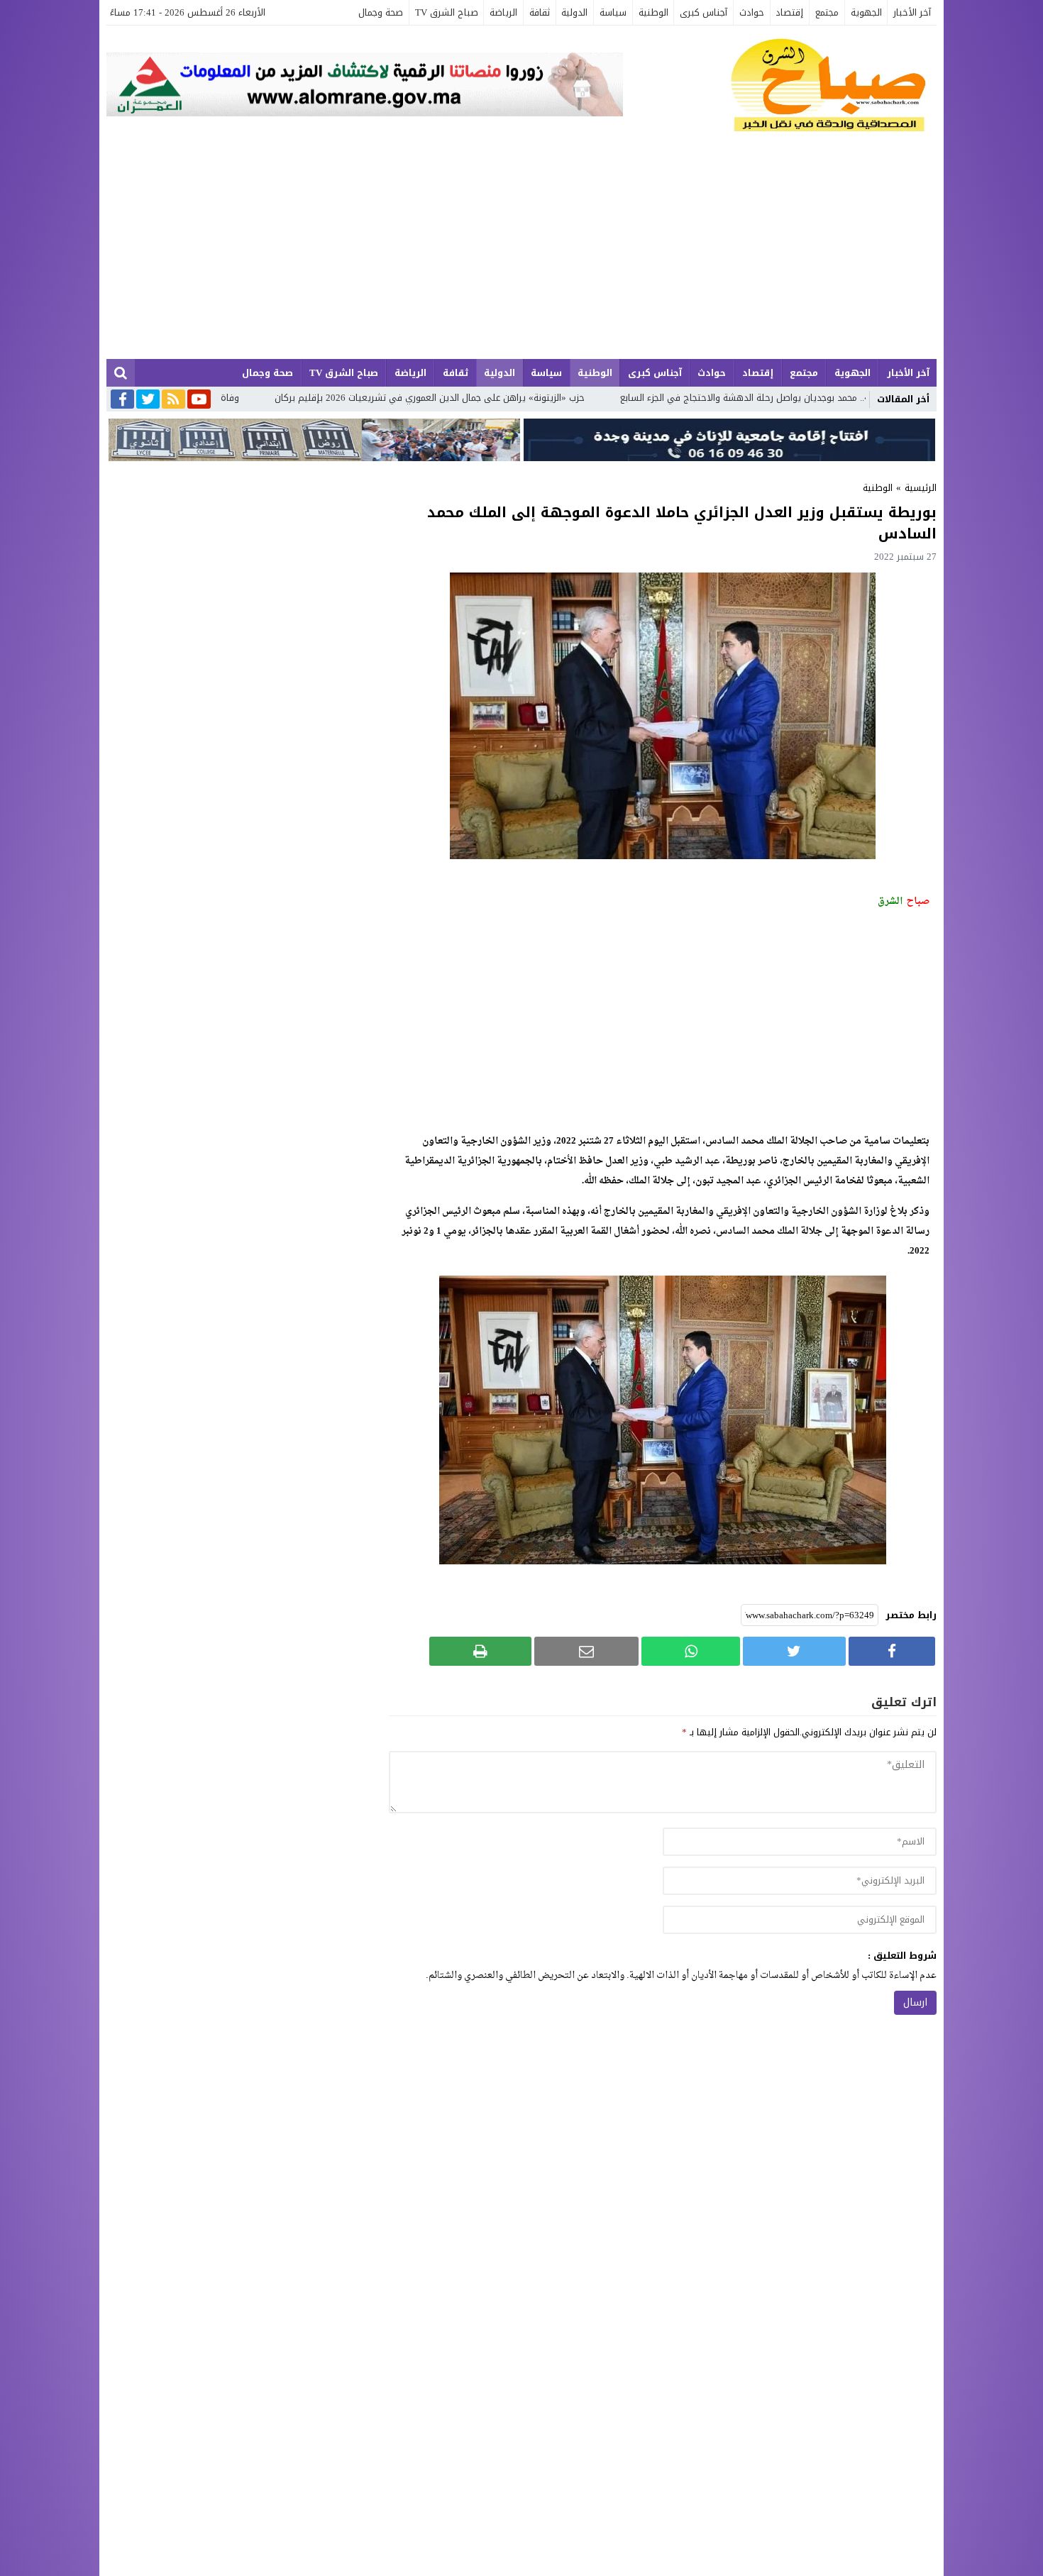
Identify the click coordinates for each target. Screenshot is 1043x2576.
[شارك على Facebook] (892, 1651)
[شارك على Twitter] (794, 1651)
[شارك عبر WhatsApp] (691, 1651)
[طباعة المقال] (480, 1651)
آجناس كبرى (703, 12)
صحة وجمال (381, 12)
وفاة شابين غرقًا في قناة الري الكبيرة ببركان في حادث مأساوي (246, 398)
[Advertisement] (521, 253)
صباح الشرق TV (447, 12)
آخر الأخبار (912, 12)
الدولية (574, 12)
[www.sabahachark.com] (780, 86)
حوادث (752, 12)
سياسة (613, 12)
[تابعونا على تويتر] (148, 400)
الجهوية (866, 12)
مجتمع (827, 12)
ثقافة (540, 12)
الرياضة (503, 12)
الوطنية (653, 12)
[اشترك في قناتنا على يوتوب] (199, 400)
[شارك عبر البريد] (586, 1651)
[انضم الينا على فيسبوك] (122, 400)
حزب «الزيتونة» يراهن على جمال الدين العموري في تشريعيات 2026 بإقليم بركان (561, 398)
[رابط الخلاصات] (173, 400)
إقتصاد (789, 12)
